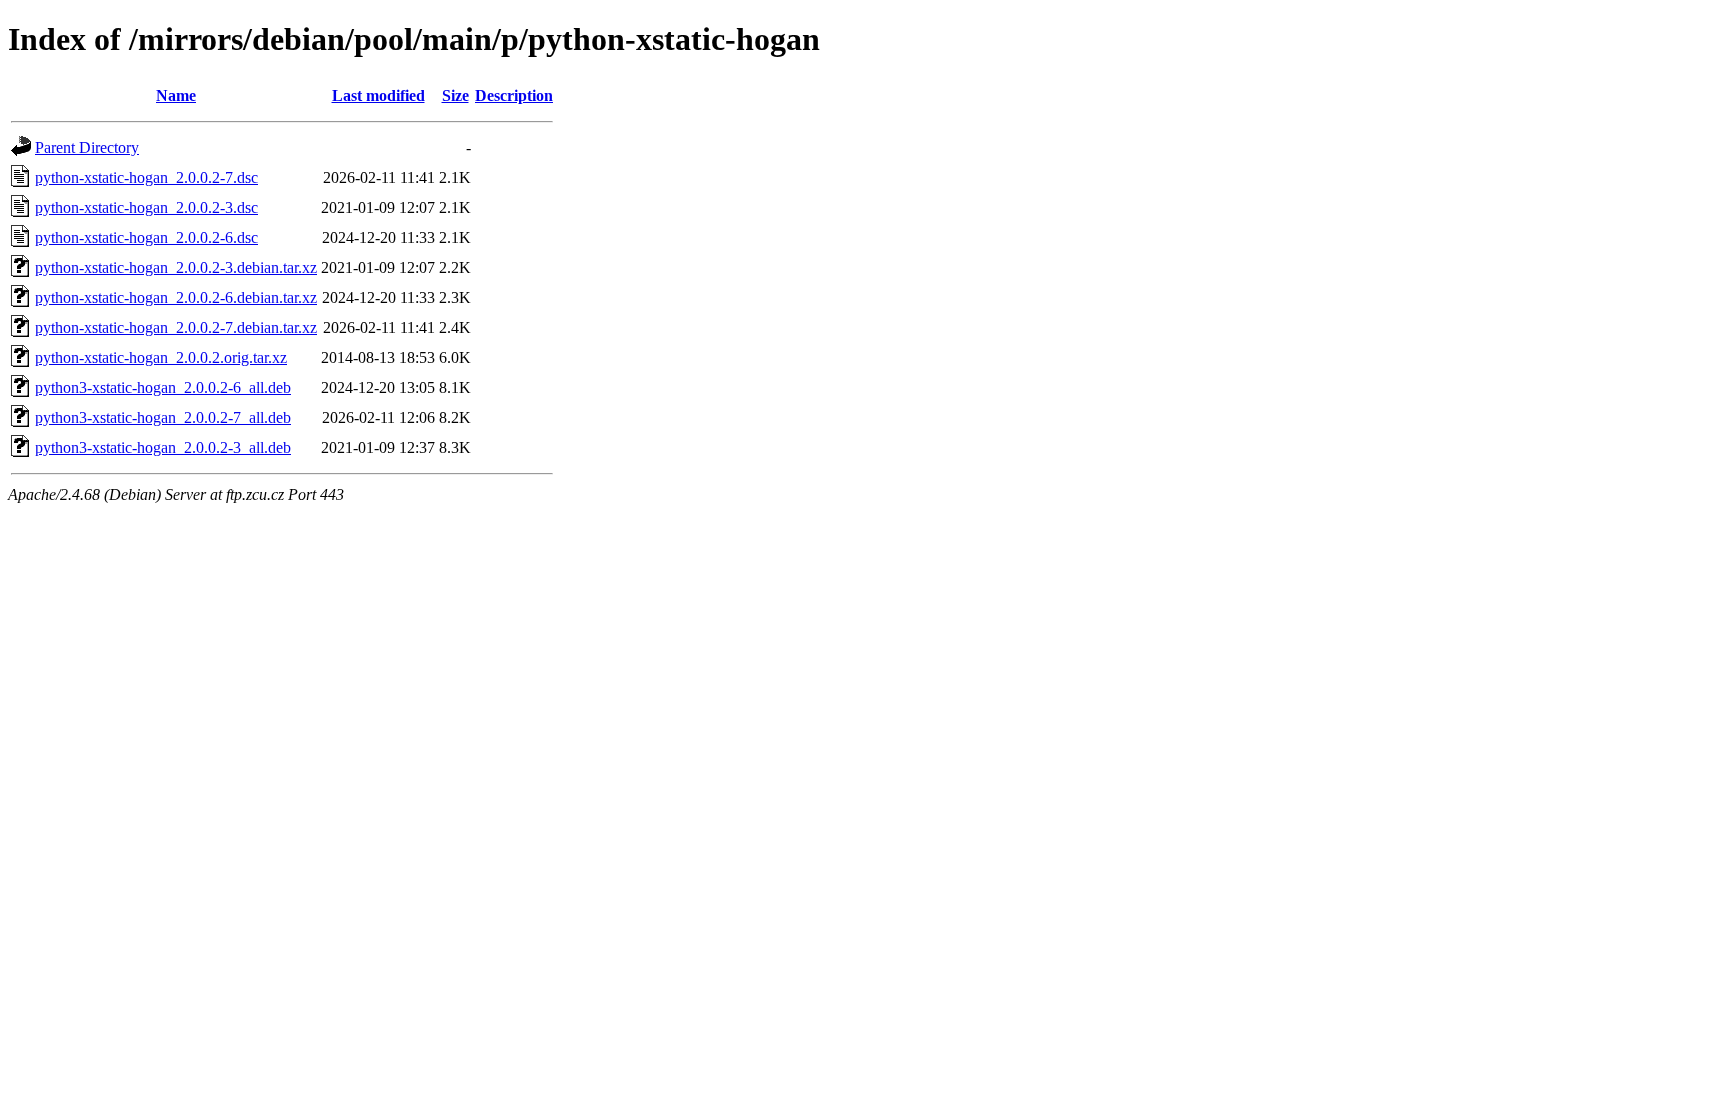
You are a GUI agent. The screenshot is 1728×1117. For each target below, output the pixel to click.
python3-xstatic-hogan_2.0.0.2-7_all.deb (163, 417)
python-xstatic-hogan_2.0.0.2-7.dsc (146, 177)
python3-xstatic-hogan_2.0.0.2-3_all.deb (163, 447)
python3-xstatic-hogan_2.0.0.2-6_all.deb (163, 387)
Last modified (378, 95)
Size (455, 95)
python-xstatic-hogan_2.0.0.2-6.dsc (146, 237)
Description (514, 95)
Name (176, 95)
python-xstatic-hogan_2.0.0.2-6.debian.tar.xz (176, 297)
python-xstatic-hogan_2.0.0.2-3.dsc (146, 207)
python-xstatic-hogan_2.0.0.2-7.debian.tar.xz (176, 327)
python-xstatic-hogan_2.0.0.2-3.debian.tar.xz (176, 267)
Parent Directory (87, 147)
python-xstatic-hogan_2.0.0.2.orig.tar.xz (161, 357)
